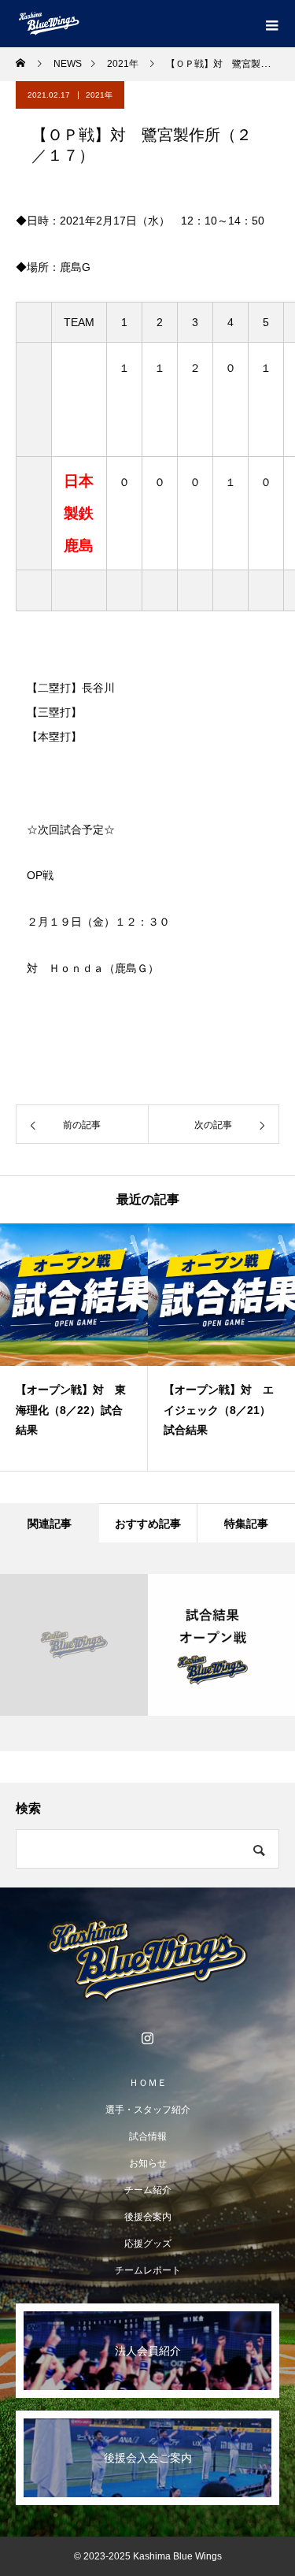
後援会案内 (148, 2217)
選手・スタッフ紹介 (148, 2110)
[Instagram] (148, 2038)
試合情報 (148, 2136)
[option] (74, 1347)
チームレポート (148, 2270)
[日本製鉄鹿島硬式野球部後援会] (147, 1961)
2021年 (99, 95)
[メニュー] (271, 24)
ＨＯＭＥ (148, 2083)
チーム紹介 (148, 2190)
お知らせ (148, 2163)
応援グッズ (148, 2244)
